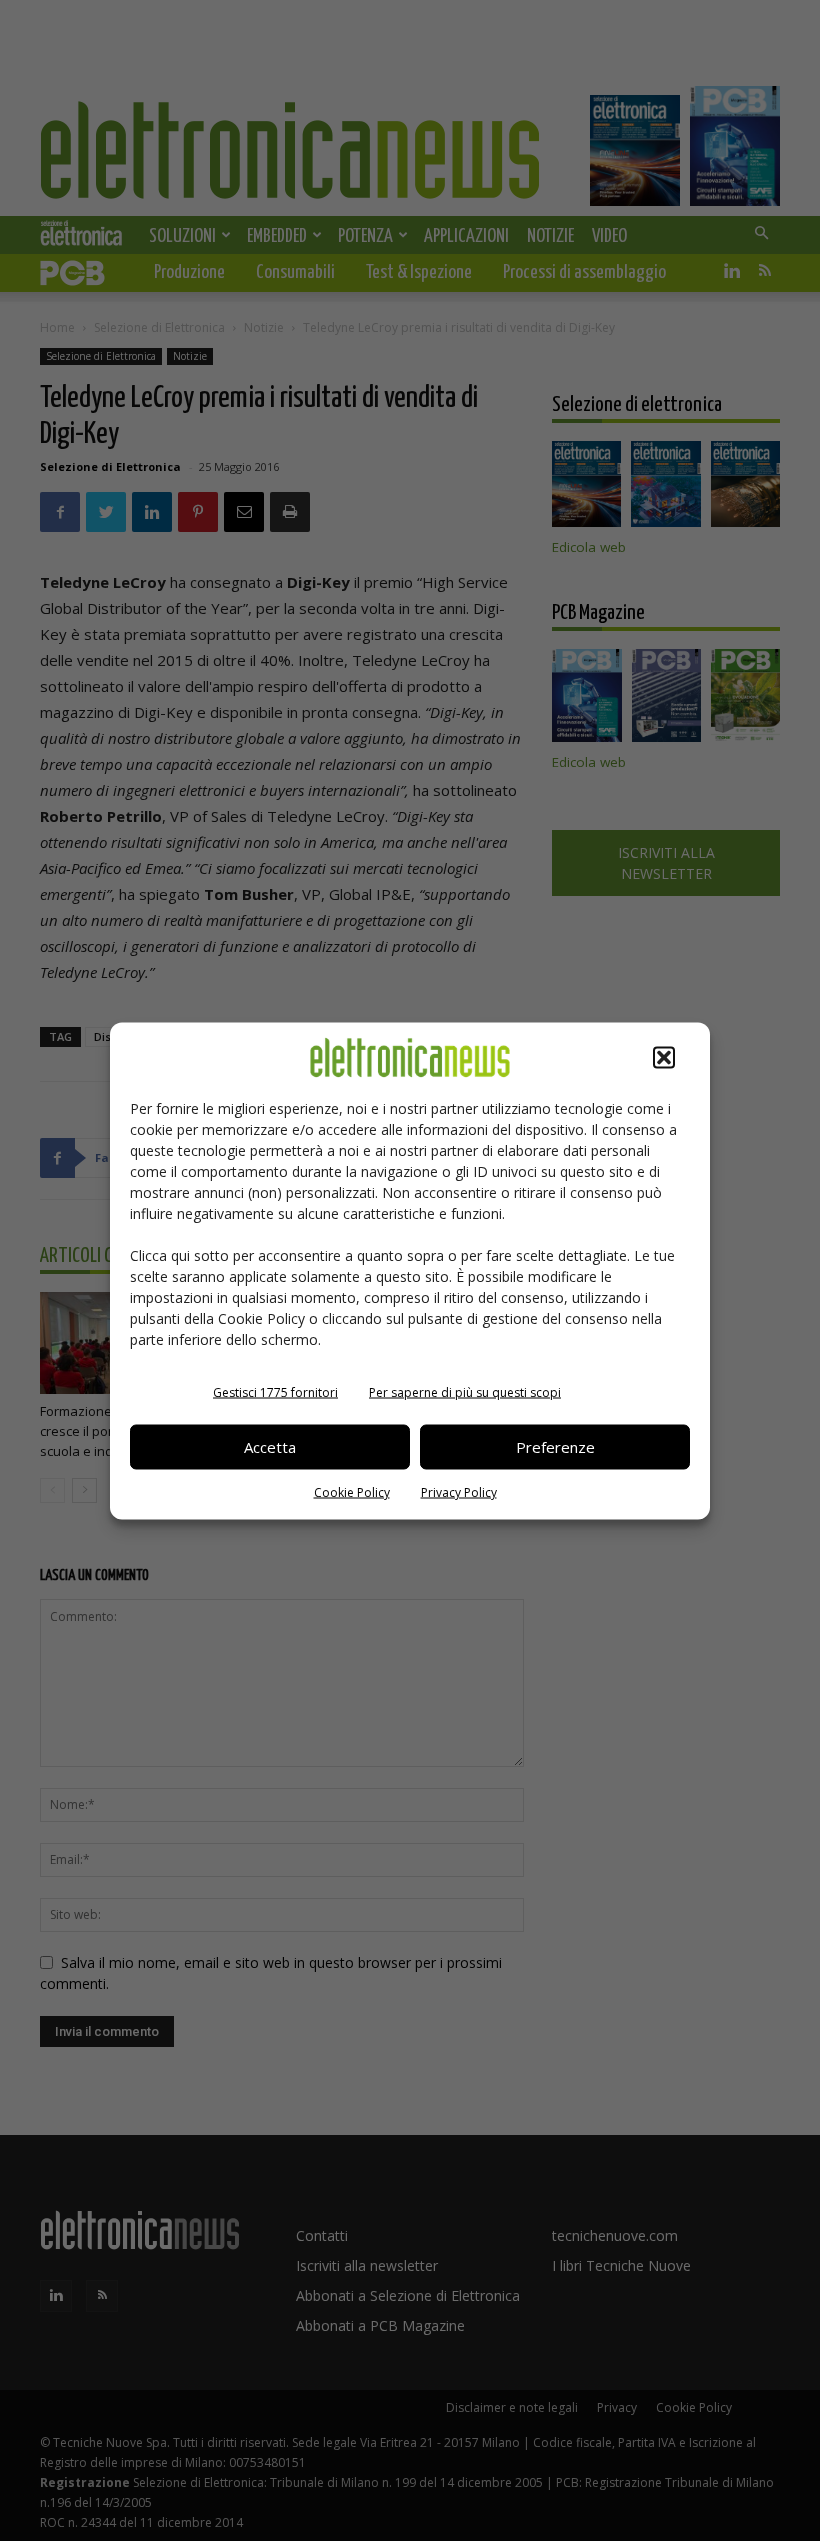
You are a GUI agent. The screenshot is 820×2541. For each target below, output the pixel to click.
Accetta (270, 1447)
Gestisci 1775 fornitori (275, 1391)
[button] (664, 1057)
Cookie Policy (352, 1491)
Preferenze (555, 1447)
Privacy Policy (459, 1491)
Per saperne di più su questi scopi (465, 1391)
